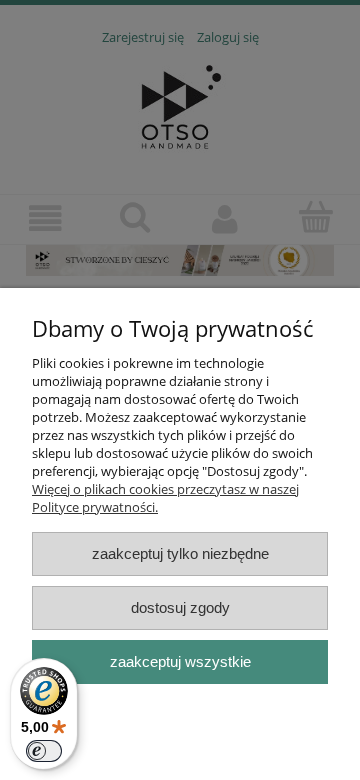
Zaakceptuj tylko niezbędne (180, 553)
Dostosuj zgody (180, 607)
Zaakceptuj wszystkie (180, 661)
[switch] (44, 751)
